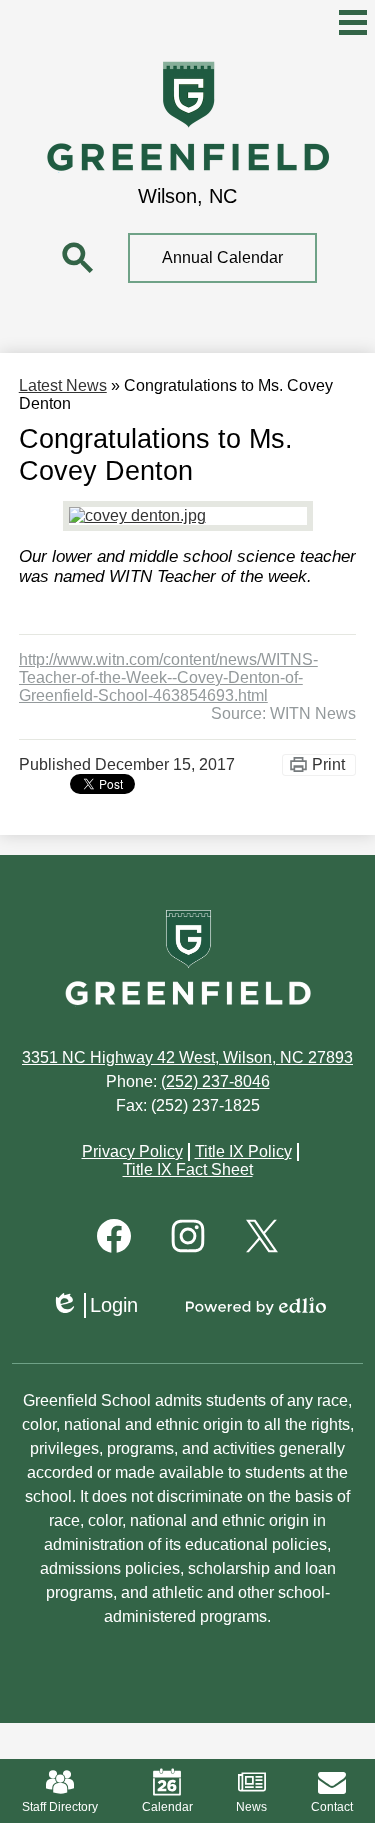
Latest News (63, 385)
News (251, 1807)
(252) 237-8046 (215, 1081)
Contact (332, 1807)
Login (94, 1306)
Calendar (167, 1807)
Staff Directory (60, 1807)
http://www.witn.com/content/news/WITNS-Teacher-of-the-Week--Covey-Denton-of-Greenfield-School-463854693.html (168, 677)
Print (328, 764)
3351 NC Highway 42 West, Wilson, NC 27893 (187, 1057)
